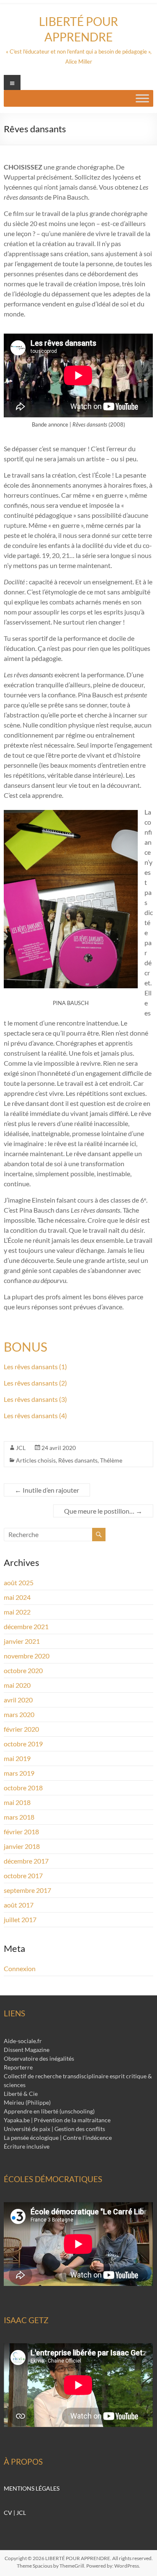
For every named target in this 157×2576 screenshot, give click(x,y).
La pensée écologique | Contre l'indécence (58, 2138)
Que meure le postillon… (103, 1511)
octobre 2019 (23, 1744)
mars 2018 (19, 1817)
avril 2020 (18, 1700)
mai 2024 (17, 1597)
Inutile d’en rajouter (47, 1490)
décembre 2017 (26, 1861)
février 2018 (21, 1832)
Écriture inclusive (27, 2146)
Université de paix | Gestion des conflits (54, 2129)
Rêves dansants (78, 1460)
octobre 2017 (23, 1875)
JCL (21, 1448)
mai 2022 (17, 1612)
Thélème (111, 1460)
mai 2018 (17, 1802)
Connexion (20, 1968)
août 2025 (19, 1582)
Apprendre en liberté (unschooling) (49, 2111)
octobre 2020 (23, 1670)
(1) (62, 1366)
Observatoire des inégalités (39, 2058)
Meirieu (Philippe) (27, 2102)
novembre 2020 (27, 1656)
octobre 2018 (23, 1788)
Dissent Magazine (27, 2050)
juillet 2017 (20, 1919)
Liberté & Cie (21, 2094)
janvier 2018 (22, 1846)
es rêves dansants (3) (37, 1399)
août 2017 (19, 1905)
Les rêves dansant (29, 1366)
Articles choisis (36, 1460)
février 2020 (21, 1729)
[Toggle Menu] (142, 98)
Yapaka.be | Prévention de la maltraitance (57, 2120)
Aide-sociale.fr (23, 2041)
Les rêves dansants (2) (35, 1383)
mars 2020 (19, 1714)
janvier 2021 (22, 1641)
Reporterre (18, 2067)
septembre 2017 (27, 1890)
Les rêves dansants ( (32, 1415)
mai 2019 (17, 1758)
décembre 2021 (26, 1626)
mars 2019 (19, 1773)
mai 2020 (17, 1685)
